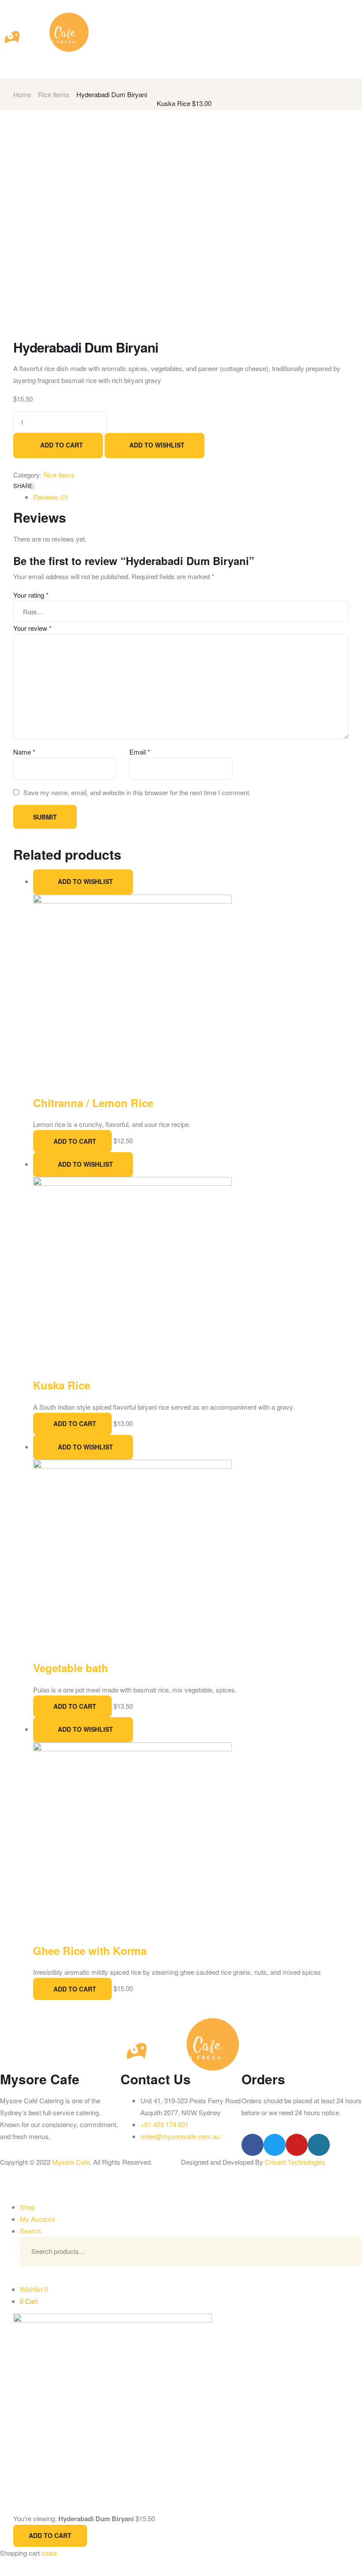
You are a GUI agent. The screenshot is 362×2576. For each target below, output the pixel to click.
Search (342, 2251)
